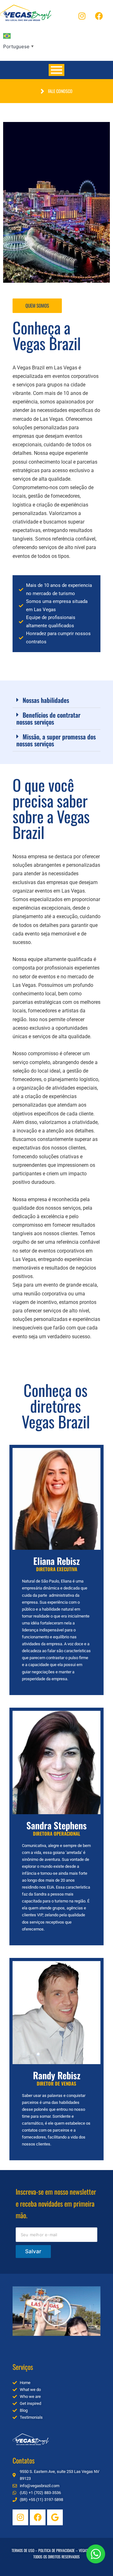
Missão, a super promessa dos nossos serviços (56, 740)
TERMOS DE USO (23, 2550)
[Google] (55, 2517)
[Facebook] (99, 16)
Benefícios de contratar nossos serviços (48, 718)
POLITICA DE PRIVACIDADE (56, 2550)
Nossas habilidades (46, 700)
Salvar (33, 2251)
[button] (56, 700)
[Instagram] (82, 16)
